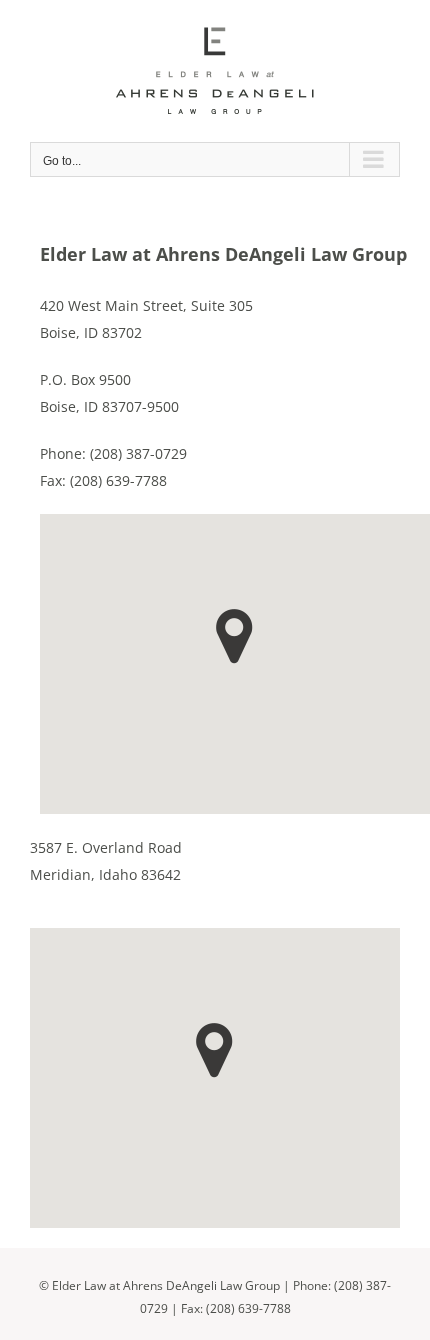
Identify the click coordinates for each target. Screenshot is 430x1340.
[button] (234, 636)
